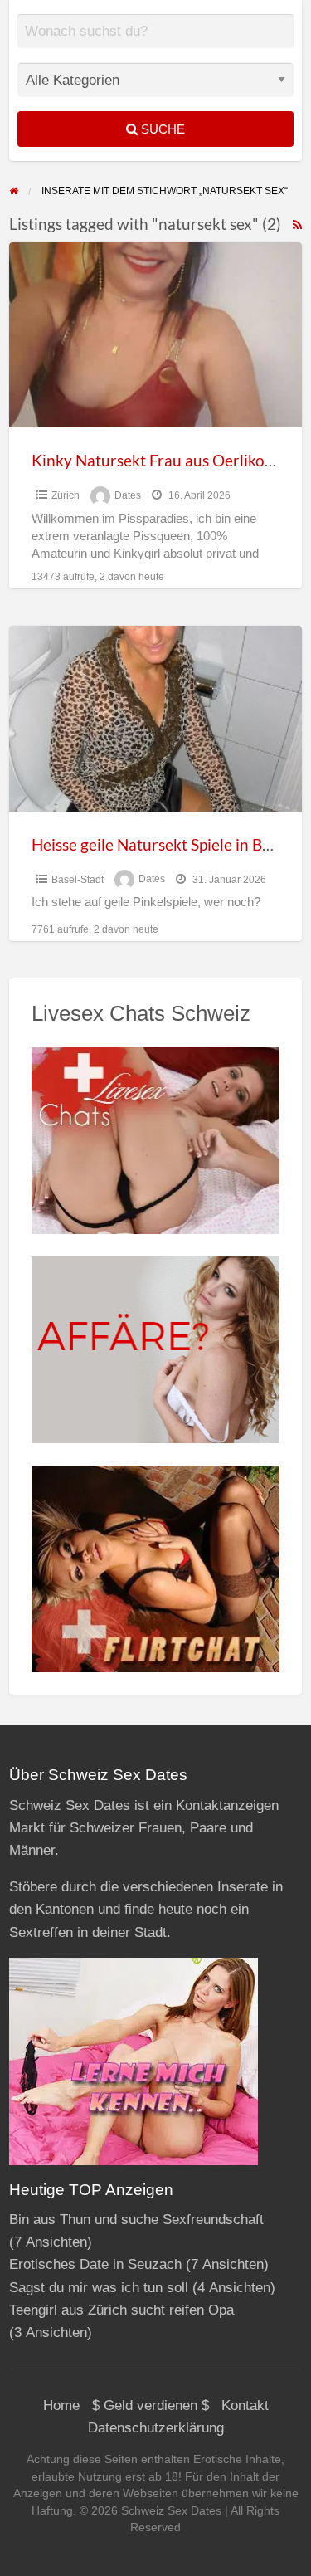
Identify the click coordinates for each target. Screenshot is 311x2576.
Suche (161, 129)
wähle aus (162, 43)
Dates (128, 495)
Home (61, 2405)
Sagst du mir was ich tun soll (99, 2288)
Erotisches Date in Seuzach (95, 2264)
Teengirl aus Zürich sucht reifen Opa (121, 2310)
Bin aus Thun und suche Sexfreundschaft (136, 2220)
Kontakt (245, 2405)
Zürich (66, 495)
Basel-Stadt (78, 880)
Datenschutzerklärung (156, 2428)
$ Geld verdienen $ (151, 2405)
